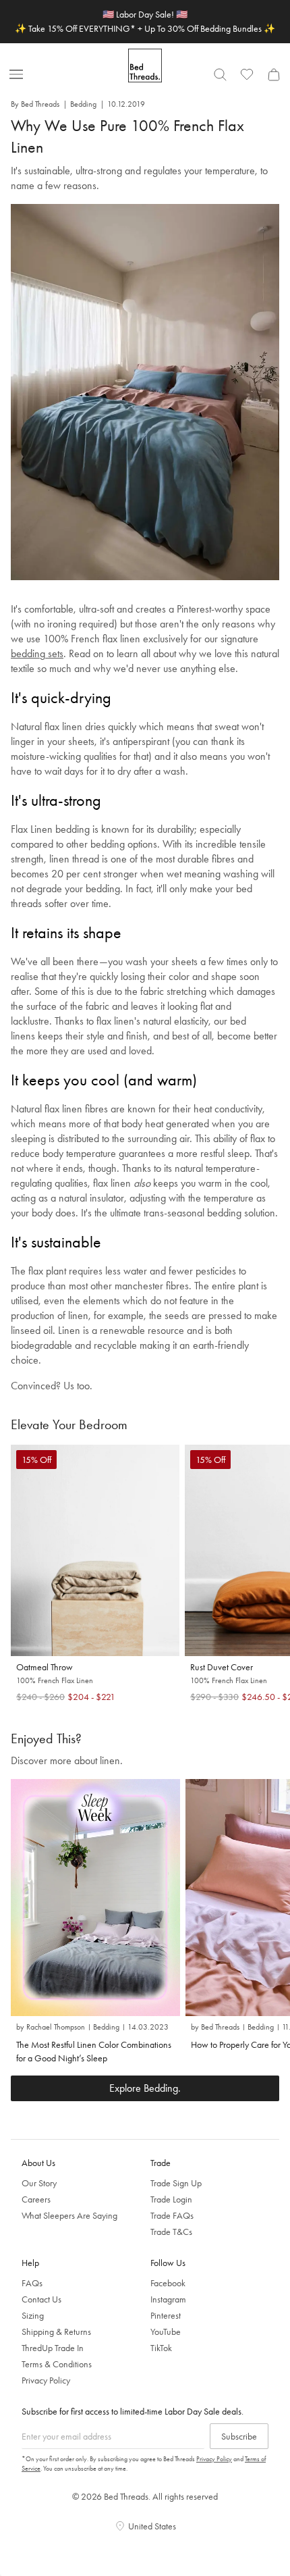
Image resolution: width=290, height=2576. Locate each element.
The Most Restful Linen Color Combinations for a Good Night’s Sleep (94, 2051)
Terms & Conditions (57, 2364)
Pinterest (166, 2315)
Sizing (33, 2315)
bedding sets (37, 653)
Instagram (168, 2299)
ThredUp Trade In (53, 2348)
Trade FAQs (172, 2215)
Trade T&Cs (171, 2232)
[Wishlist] (247, 74)
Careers (36, 2199)
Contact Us (41, 2299)
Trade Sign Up (176, 2183)
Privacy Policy (46, 2380)
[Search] (220, 74)
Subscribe (239, 2436)
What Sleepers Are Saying (69, 2215)
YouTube (166, 2332)
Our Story (39, 2183)
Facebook (168, 2283)
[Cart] (274, 74)
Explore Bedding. (145, 2088)
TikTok (161, 2348)
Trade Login (171, 2199)
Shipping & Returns (56, 2332)
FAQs (32, 2283)
